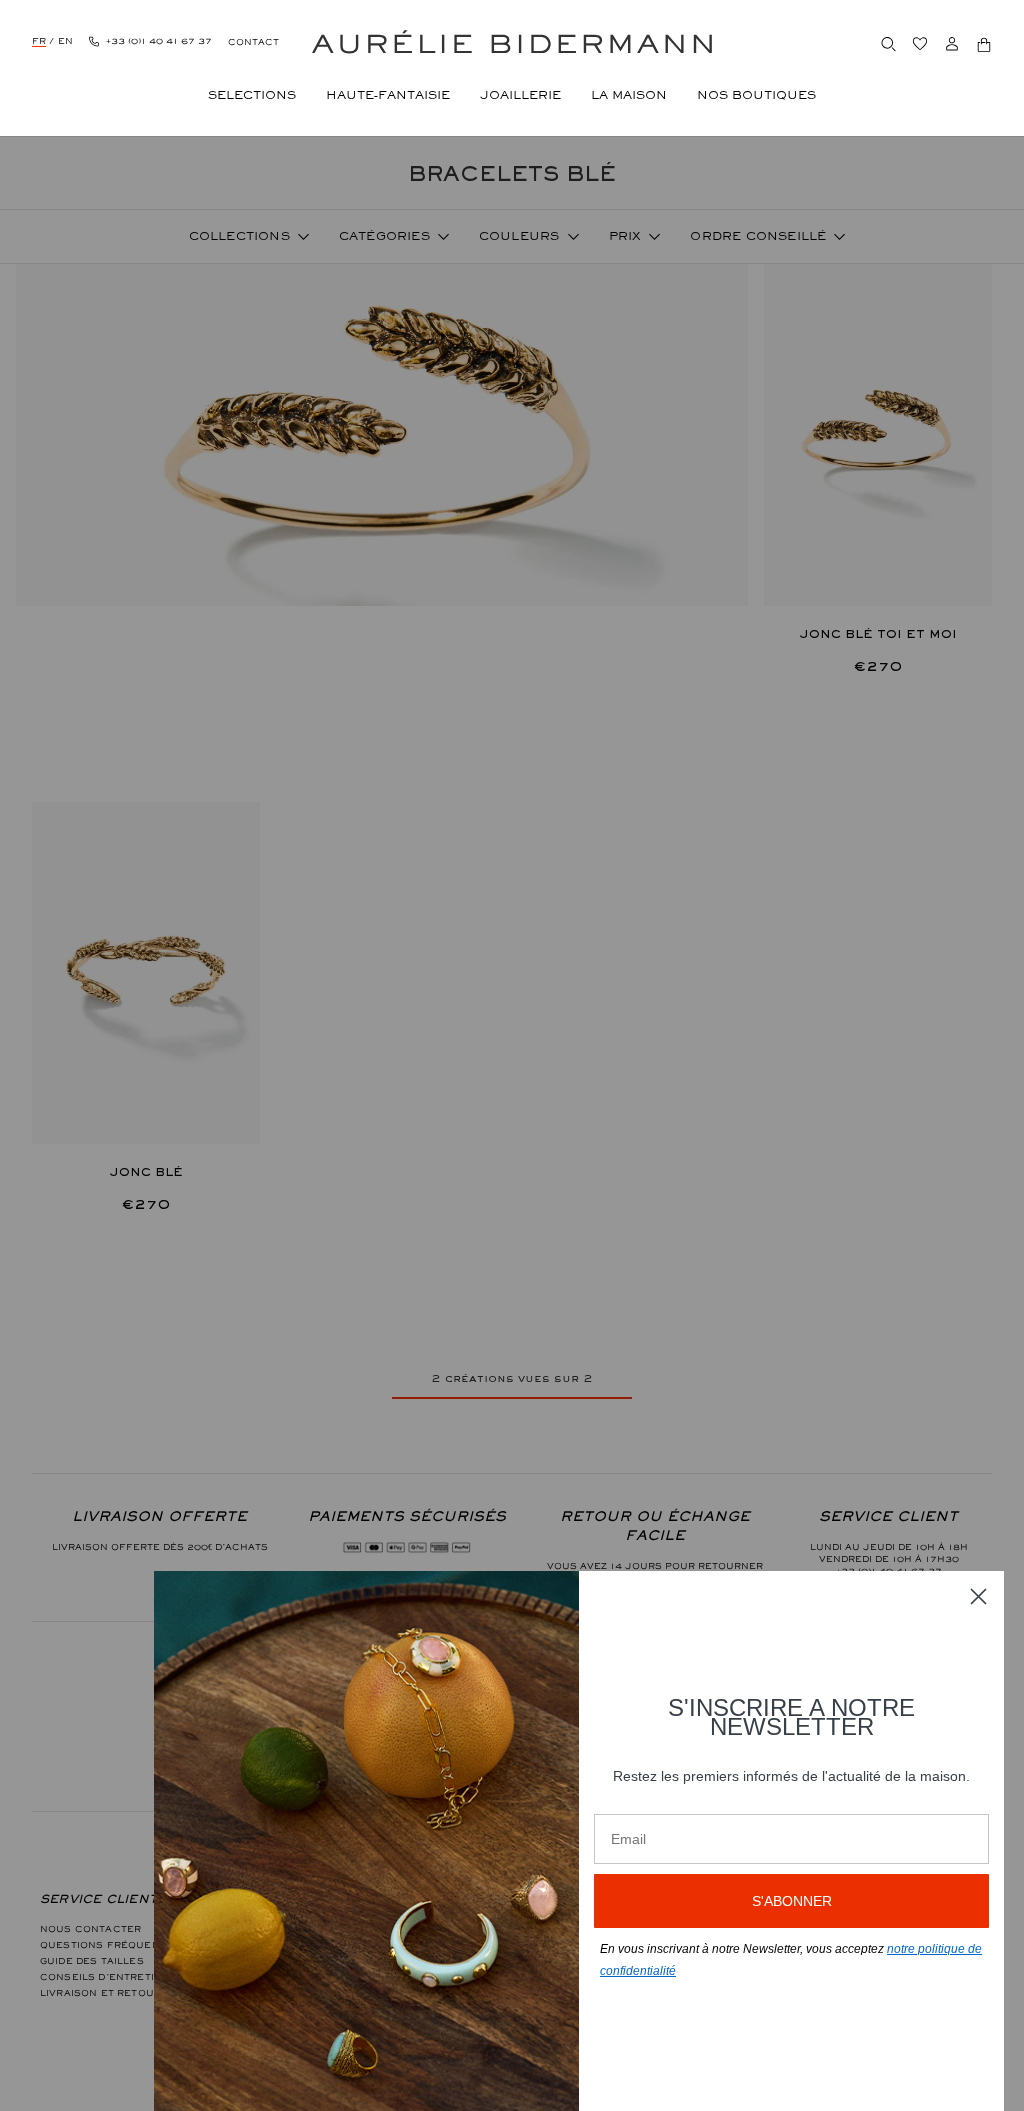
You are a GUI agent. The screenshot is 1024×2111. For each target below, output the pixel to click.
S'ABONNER (792, 1901)
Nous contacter (90, 1929)
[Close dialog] (978, 1596)
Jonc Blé (146, 1172)
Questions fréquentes (110, 1945)
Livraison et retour (100, 1993)
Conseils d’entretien (104, 1977)
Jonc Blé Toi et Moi (878, 634)
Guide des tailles (92, 1961)
